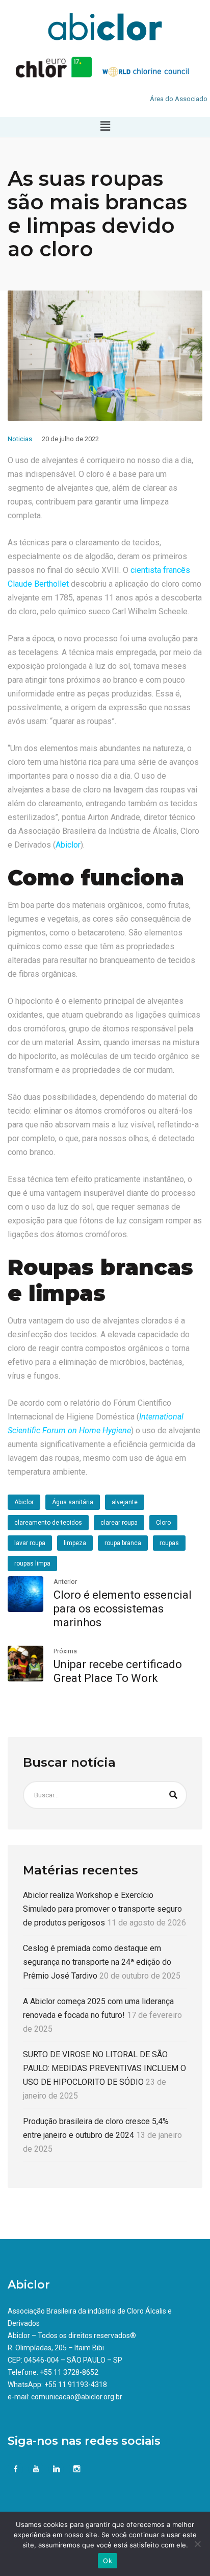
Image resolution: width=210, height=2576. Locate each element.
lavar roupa (30, 1543)
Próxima (65, 1651)
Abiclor (68, 845)
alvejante (125, 1502)
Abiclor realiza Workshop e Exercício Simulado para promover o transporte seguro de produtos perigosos (102, 1909)
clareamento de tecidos (48, 1523)
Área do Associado (179, 99)
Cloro (163, 1523)
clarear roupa (119, 1523)
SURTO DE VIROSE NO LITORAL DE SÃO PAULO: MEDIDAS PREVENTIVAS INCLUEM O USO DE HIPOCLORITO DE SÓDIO (104, 2068)
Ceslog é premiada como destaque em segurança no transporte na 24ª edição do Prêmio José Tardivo (97, 1962)
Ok (108, 2561)
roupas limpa (32, 1563)
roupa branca (123, 1543)
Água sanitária (73, 1502)
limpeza (75, 1543)
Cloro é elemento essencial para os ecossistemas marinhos (123, 1609)
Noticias (20, 439)
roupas (169, 1543)
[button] (105, 127)
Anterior (65, 1582)
